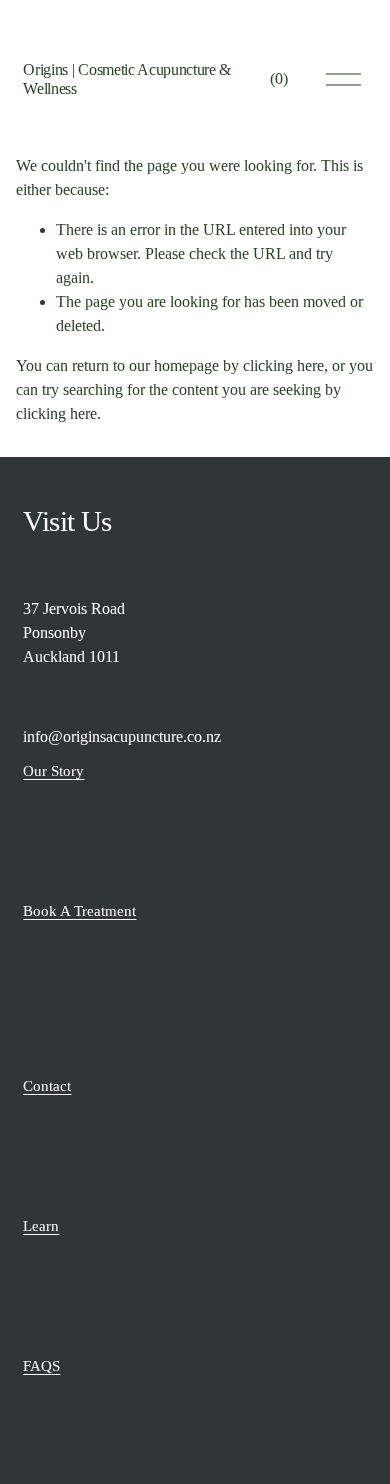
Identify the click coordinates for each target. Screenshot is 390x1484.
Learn (41, 1226)
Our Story (53, 771)
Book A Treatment (79, 911)
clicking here (283, 365)
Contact (47, 1086)
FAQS (41, 1366)
